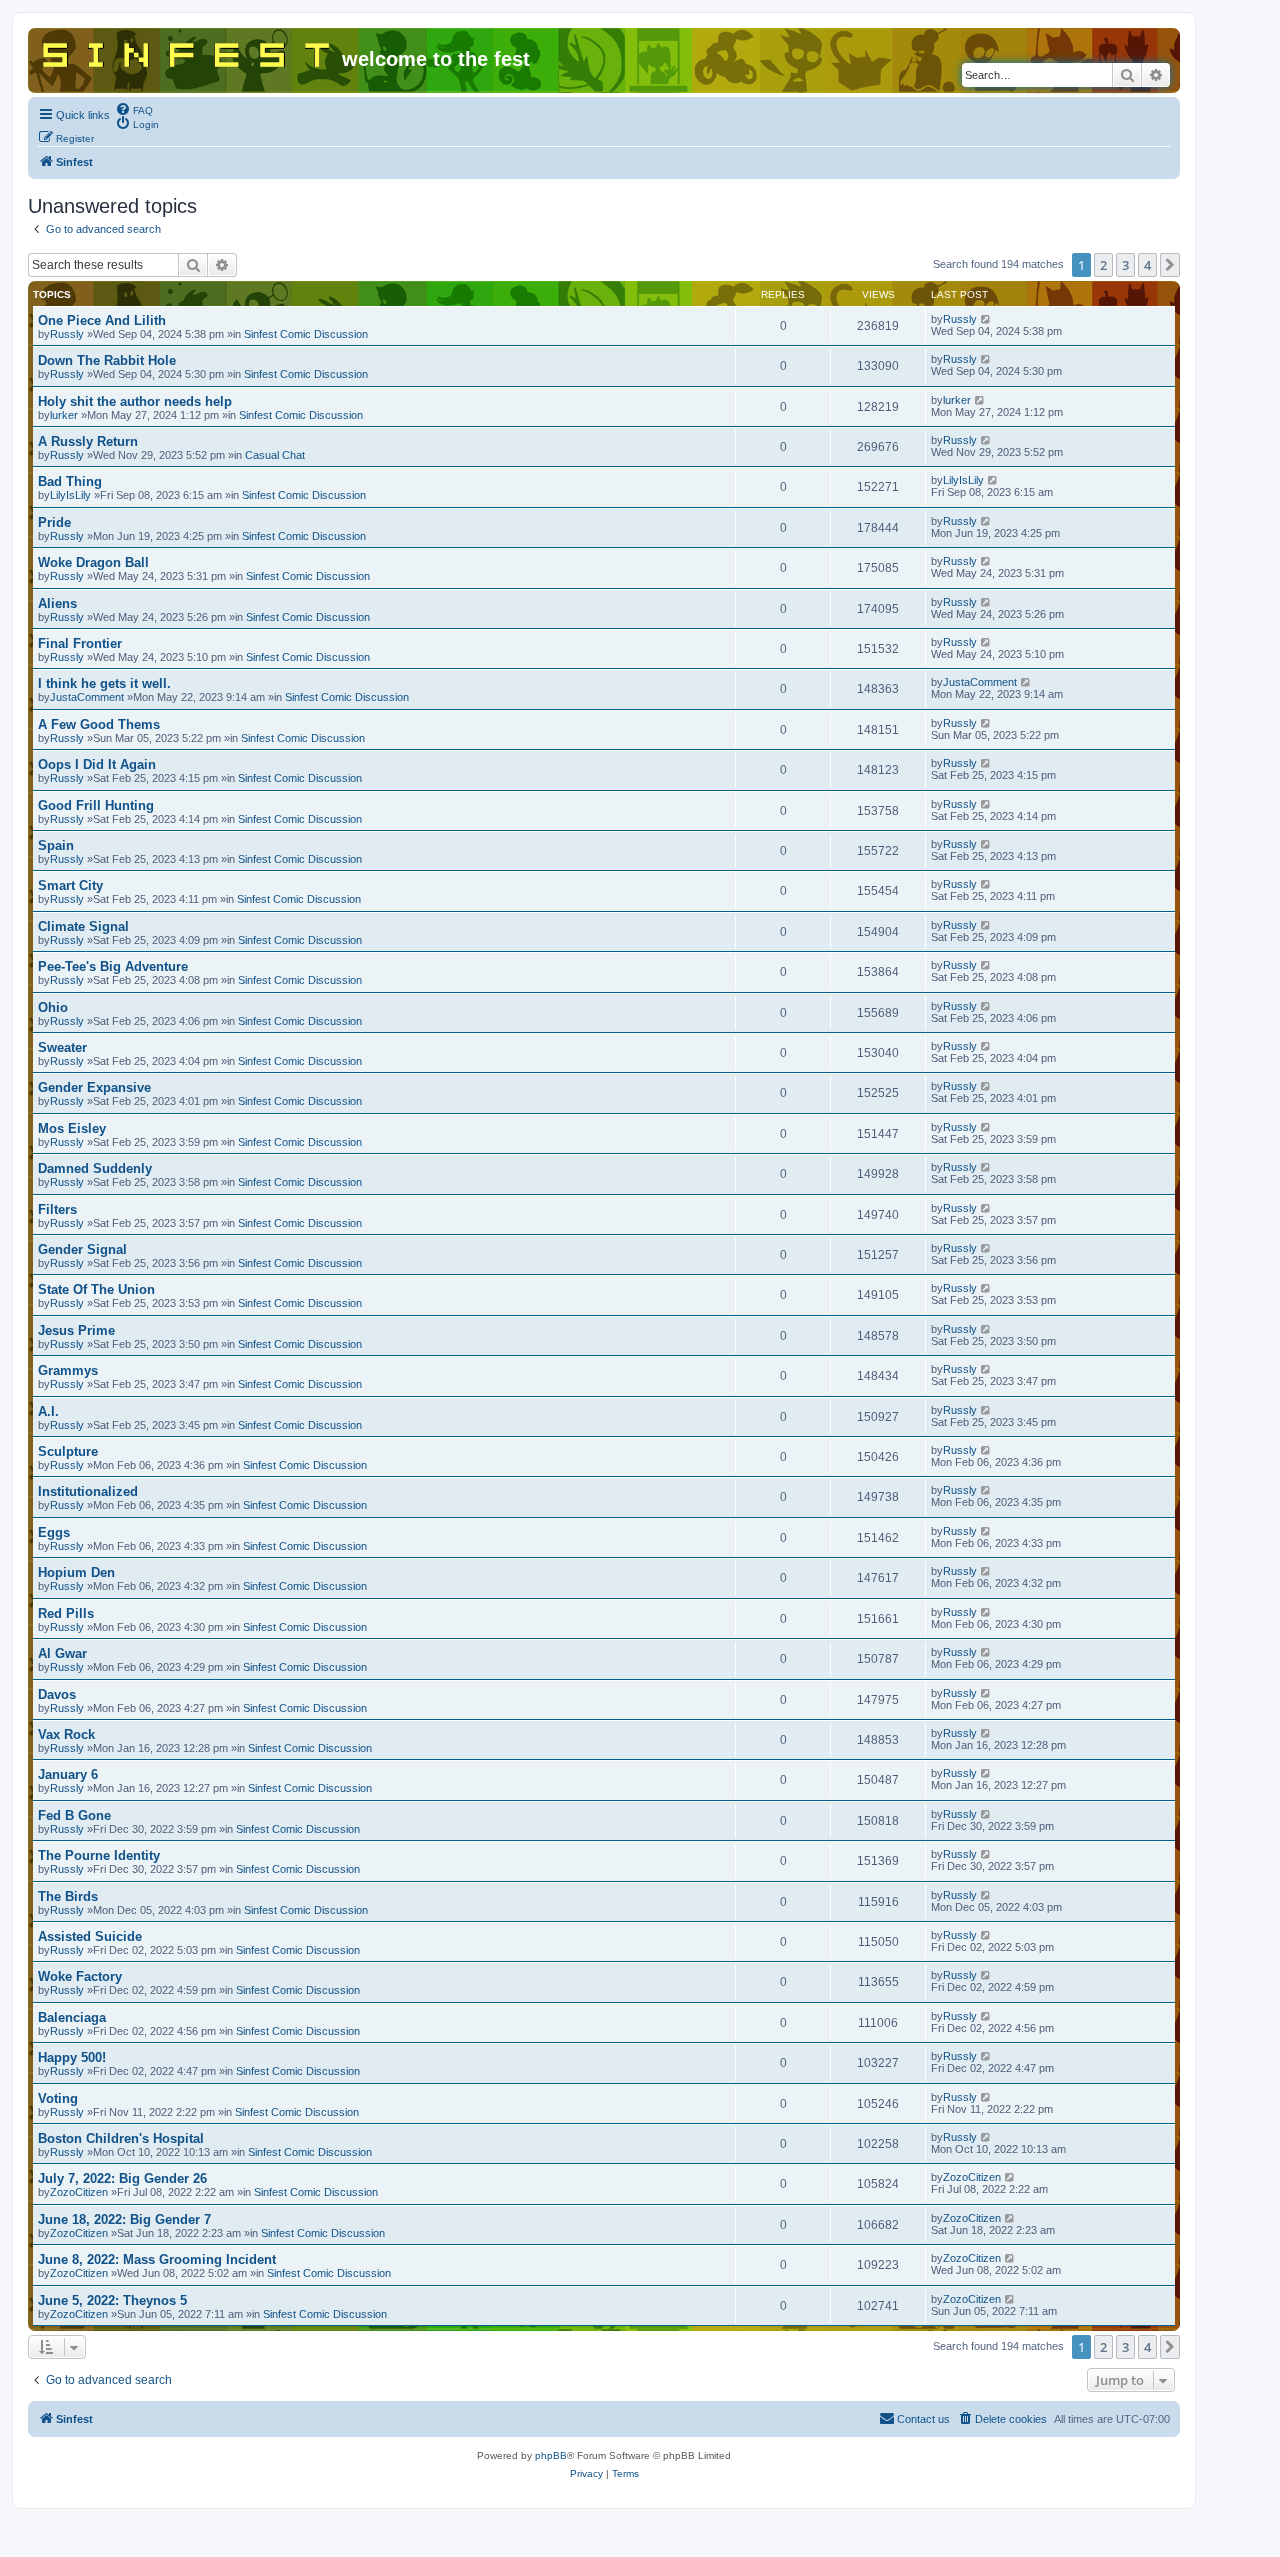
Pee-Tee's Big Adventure (113, 966)
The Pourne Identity (99, 1855)
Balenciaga (72, 2017)
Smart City (70, 885)
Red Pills (66, 1613)
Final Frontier (80, 643)
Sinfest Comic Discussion (306, 334)
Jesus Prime (76, 1330)
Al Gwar (62, 1653)
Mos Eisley (72, 1128)
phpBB (551, 2455)
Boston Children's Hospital (121, 2138)
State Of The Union (96, 1289)
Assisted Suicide (90, 1936)
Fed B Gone (74, 1815)
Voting (58, 2098)
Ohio (53, 1007)
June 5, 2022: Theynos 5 (112, 2300)
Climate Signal (83, 926)
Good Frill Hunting (96, 805)
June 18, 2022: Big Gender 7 (124, 2219)
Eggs (54, 1532)
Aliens (57, 603)
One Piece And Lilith (102, 320)
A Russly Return (88, 441)
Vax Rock (66, 1734)
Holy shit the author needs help (135, 401)
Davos (57, 1694)
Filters (57, 1209)
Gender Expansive (94, 1087)
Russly (67, 334)
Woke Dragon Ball (93, 562)
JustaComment (87, 697)
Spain (56, 845)
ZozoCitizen (79, 2192)
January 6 (68, 1774)
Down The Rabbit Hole (107, 360)
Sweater (62, 1047)
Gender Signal (82, 1249)
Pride (54, 522)
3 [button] (1125, 265)
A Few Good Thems (99, 724)
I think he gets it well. (104, 683)
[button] (1170, 265)
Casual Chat (275, 455)
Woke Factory (80, 1976)
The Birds (68, 1896)
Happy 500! (72, 2057)
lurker (64, 415)
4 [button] (1147, 265)
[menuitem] (134, 109)
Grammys (68, 1370)
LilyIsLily (70, 495)
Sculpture (68, 1451)
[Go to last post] (986, 319)
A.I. (48, 1411)
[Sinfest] (187, 51)
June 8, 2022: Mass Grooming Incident (157, 2259)
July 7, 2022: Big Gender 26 (122, 2178)
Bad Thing (70, 481)
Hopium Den (76, 1572)
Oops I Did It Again (97, 764)
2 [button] (1103, 265)
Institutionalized (88, 1491)
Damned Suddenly (95, 1168)
